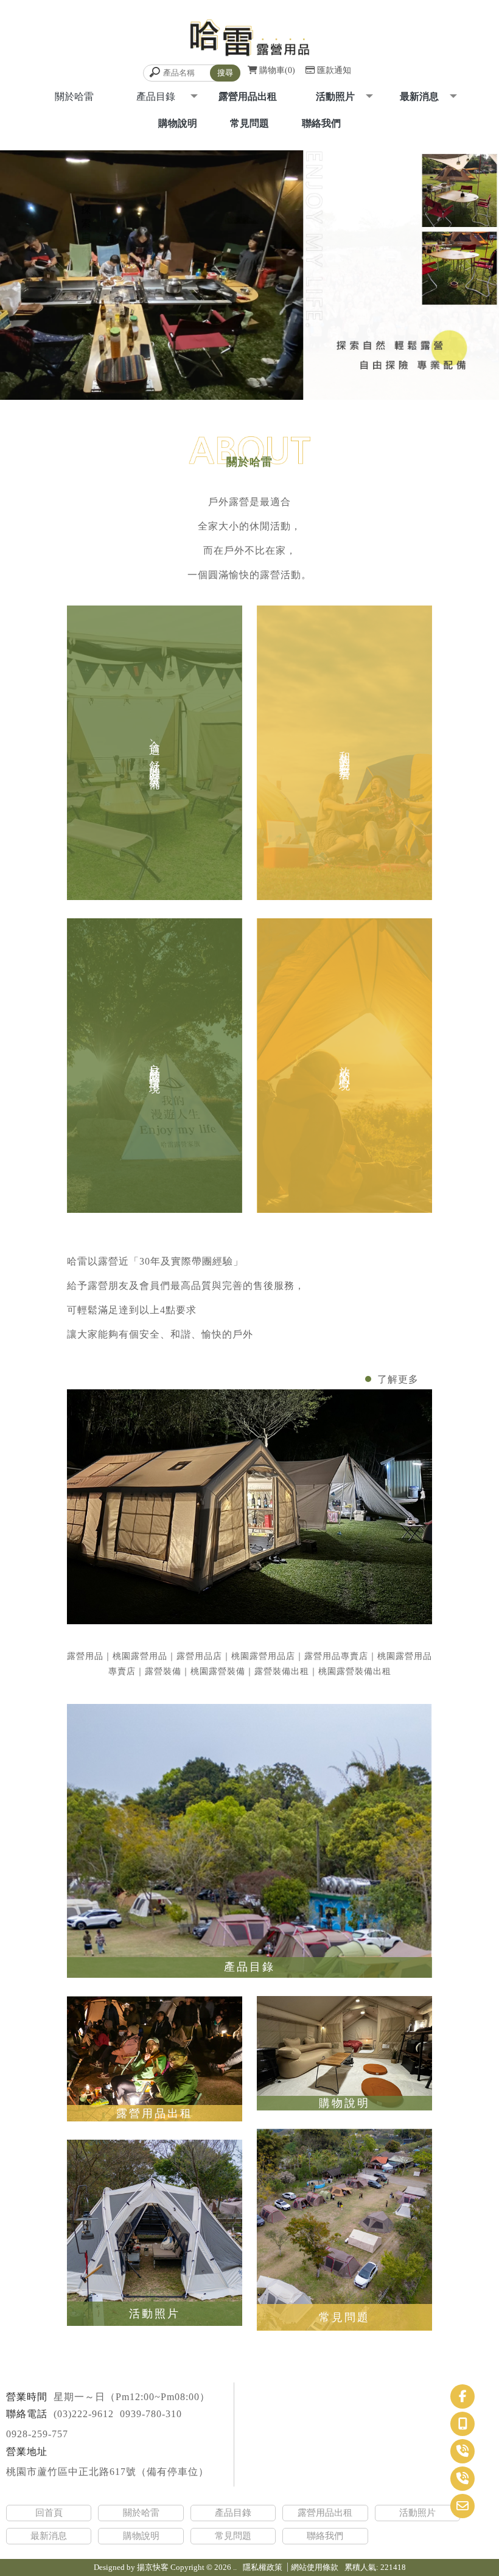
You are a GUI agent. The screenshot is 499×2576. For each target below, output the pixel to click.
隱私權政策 (263, 2567)
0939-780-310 (151, 2414)
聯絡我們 (321, 123)
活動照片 (335, 96)
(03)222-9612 (84, 2414)
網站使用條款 (315, 2567)
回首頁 (49, 2513)
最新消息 (419, 96)
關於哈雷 (141, 2513)
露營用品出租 (248, 96)
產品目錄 (233, 2513)
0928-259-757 (37, 2434)
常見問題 (249, 123)
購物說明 (178, 123)
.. (235, 2567)
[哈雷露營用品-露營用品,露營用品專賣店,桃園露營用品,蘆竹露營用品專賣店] (249, 39)
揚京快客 (153, 2567)
